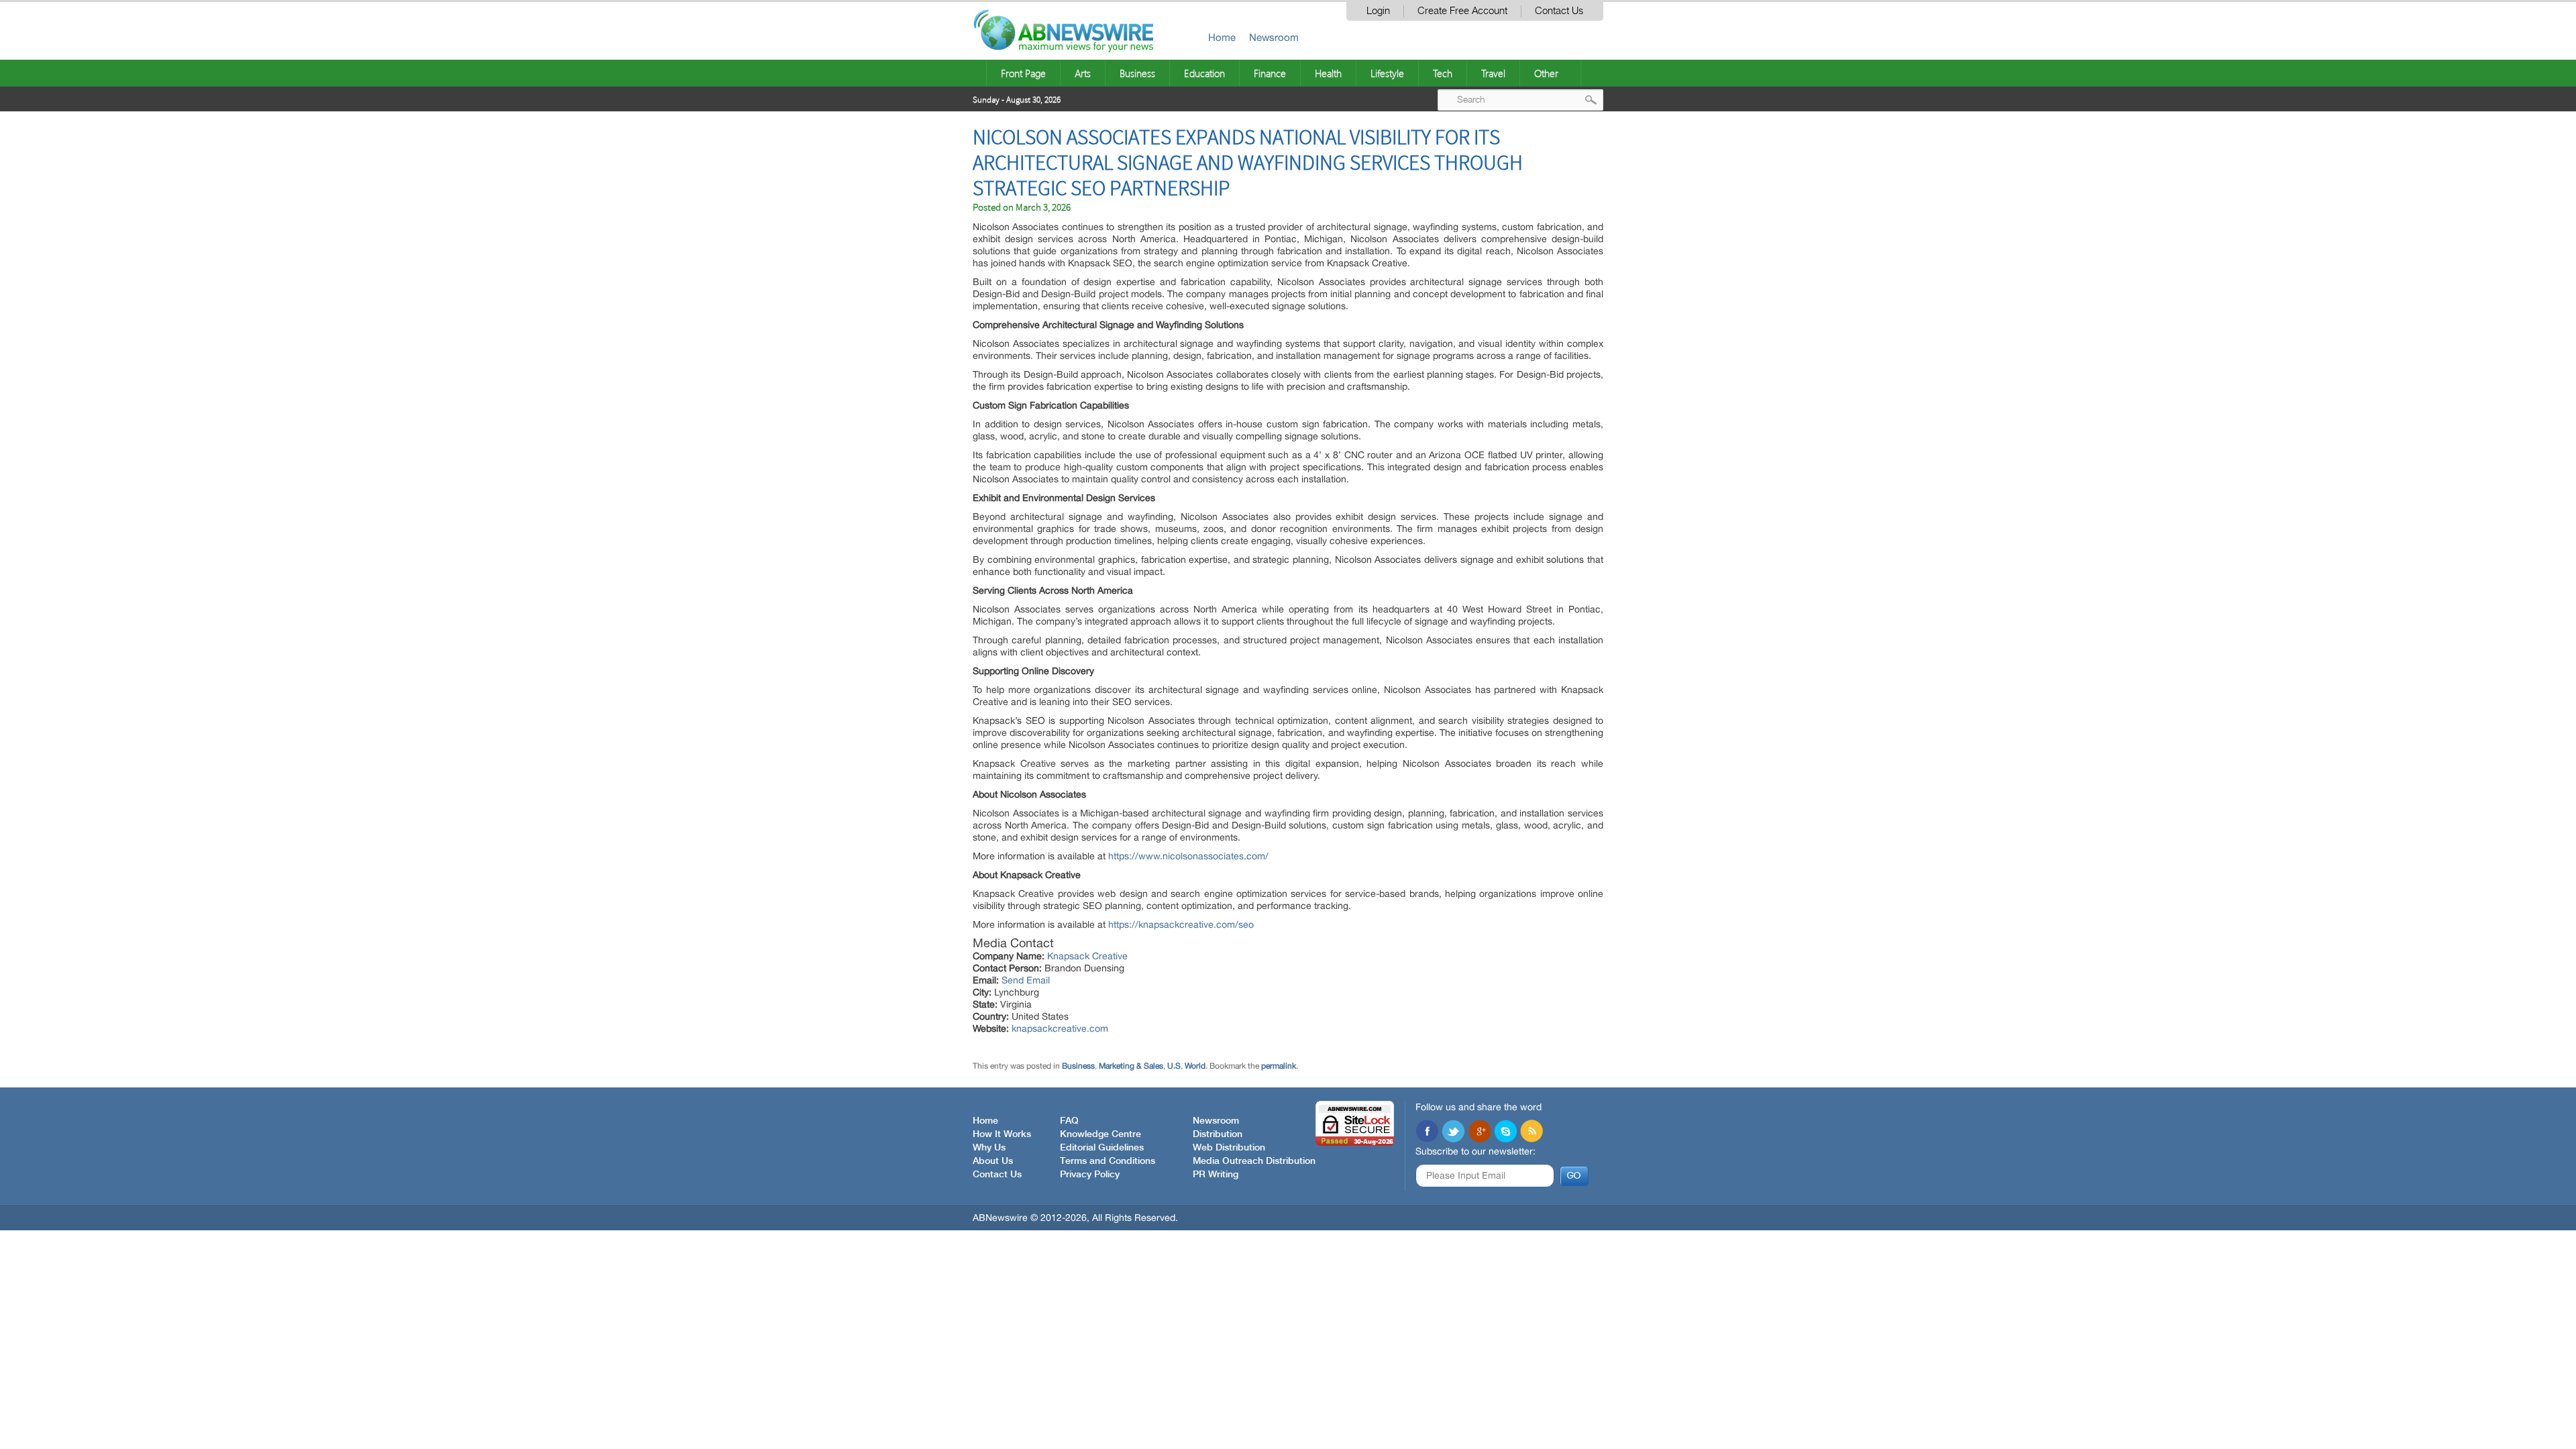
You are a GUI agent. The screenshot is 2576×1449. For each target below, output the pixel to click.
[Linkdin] (1479, 1132)
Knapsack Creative (1087, 956)
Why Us (989, 1148)
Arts (1083, 73)
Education (1204, 73)
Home (1222, 37)
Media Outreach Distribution (1254, 1161)
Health (1328, 73)
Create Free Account (1462, 11)
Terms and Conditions (1108, 1161)
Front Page (1023, 73)
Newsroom (1274, 37)
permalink (1279, 1066)
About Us (993, 1161)
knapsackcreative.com (1060, 1028)
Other (1546, 73)
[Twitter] (1453, 1132)
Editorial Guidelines (1102, 1148)
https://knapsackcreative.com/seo (1181, 924)
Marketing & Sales (1131, 1066)
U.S (1174, 1066)
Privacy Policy (1090, 1175)
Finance (1270, 73)
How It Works (1002, 1134)
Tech (1443, 73)
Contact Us (1559, 11)
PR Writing (1216, 1175)
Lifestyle (1387, 73)
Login (1378, 11)
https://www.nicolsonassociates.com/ (1188, 856)
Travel (1493, 73)
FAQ (1069, 1121)
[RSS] (1532, 1132)
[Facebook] (1427, 1132)
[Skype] (1505, 1132)
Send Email (1026, 980)
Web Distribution (1229, 1148)
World (1195, 1066)
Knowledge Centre (1101, 1134)
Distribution (1218, 1134)
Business (1137, 73)
